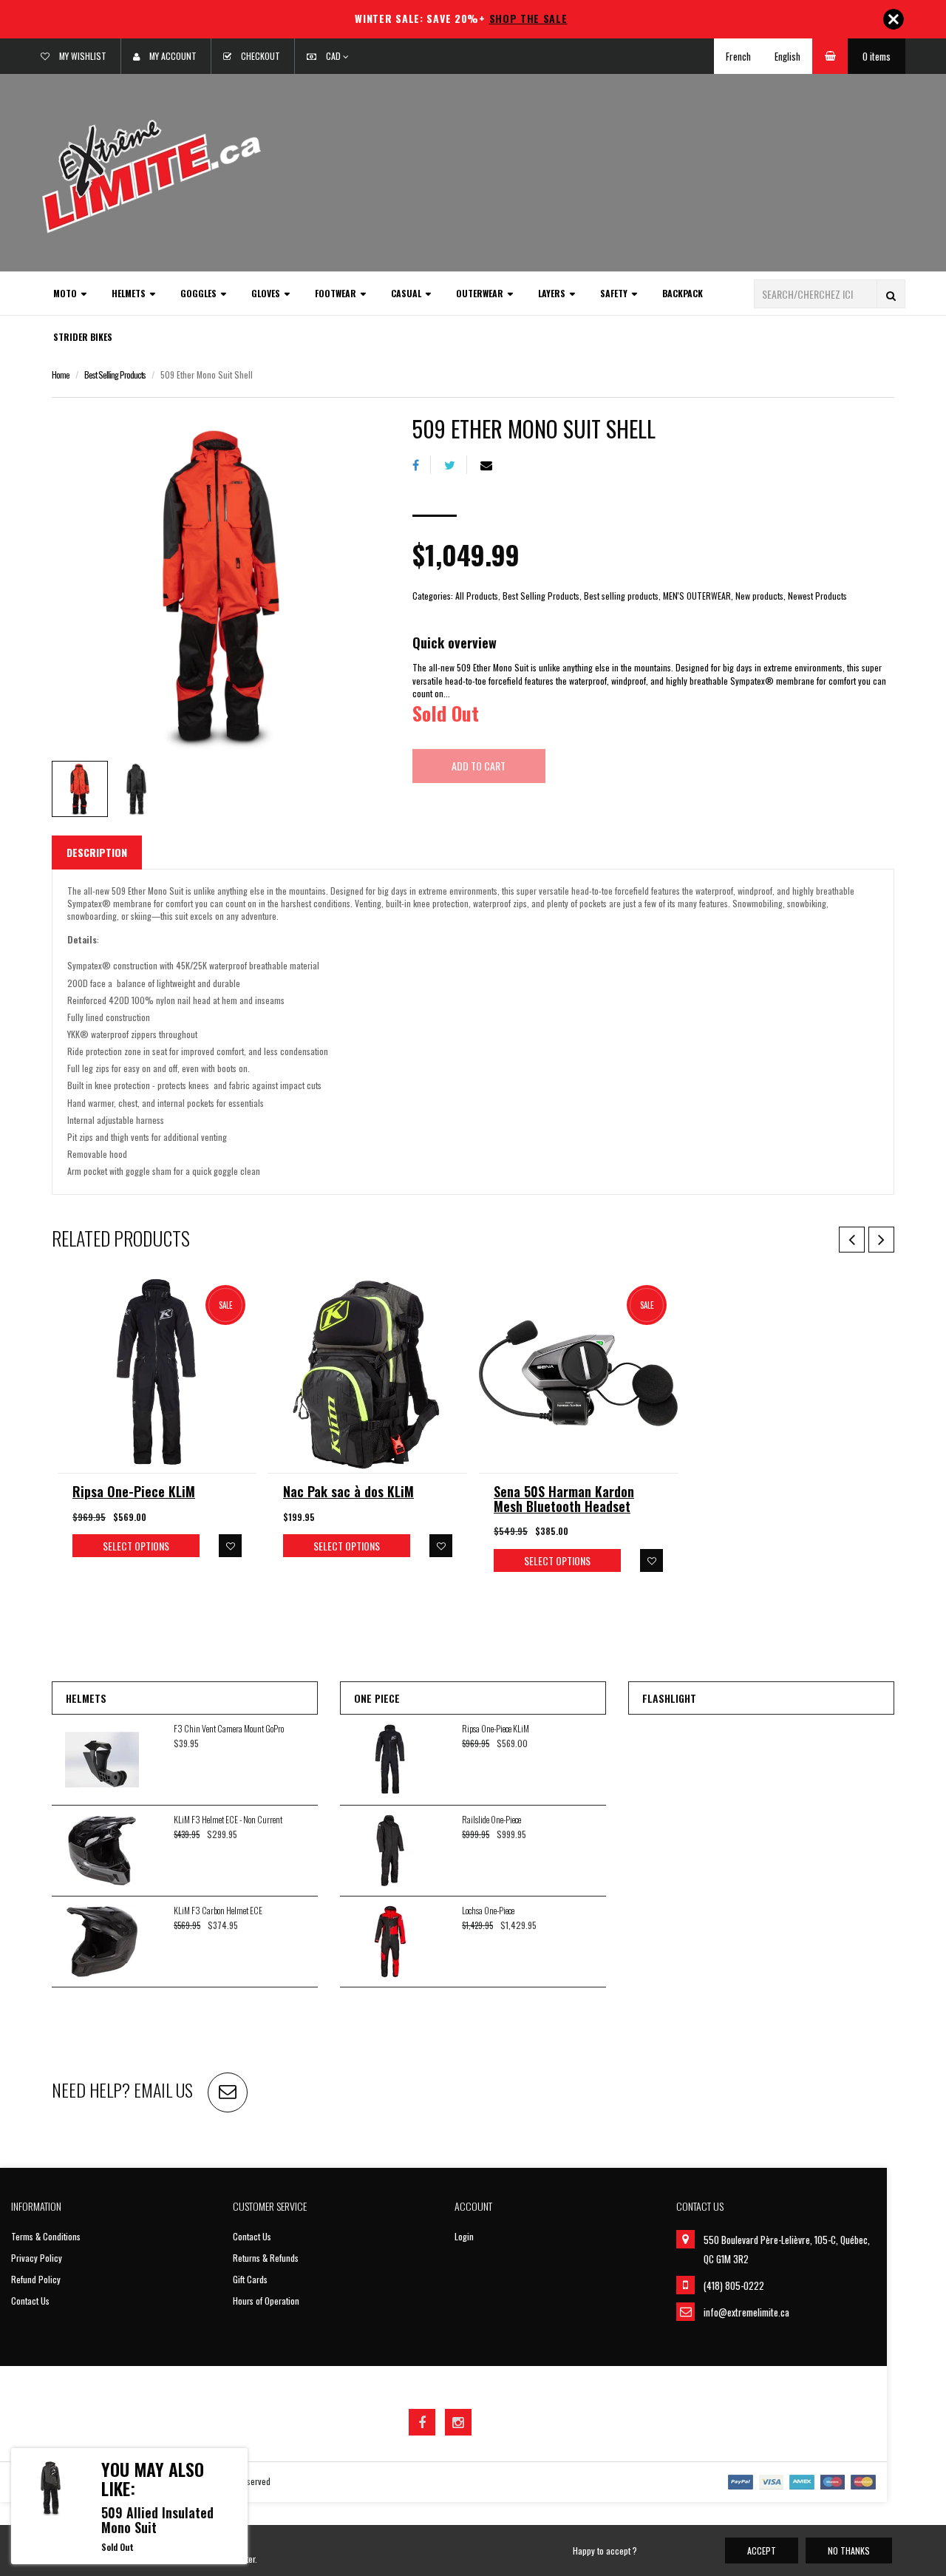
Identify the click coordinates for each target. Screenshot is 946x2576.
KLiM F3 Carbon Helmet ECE (218, 1910)
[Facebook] (422, 465)
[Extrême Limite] (152, 175)
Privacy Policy (37, 2258)
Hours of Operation (266, 2301)
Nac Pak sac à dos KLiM (348, 1491)
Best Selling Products (115, 374)
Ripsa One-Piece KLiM (134, 1491)
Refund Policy (36, 2279)
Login (464, 2236)
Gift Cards (250, 2279)
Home (61, 374)
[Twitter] (456, 465)
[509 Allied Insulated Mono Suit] (51, 2488)
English (787, 56)
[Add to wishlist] (230, 1546)
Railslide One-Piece (491, 1819)
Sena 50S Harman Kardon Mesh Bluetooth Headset (564, 1499)
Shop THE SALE (528, 18)
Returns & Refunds (266, 2258)
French (738, 56)
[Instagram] (458, 2422)
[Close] (894, 19)
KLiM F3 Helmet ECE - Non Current (228, 1819)
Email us (163, 2089)
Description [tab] (97, 852)
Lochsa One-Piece (488, 1910)
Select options (136, 1546)
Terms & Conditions (46, 2236)
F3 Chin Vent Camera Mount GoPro (229, 1728)
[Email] (492, 465)
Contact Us (30, 2301)
